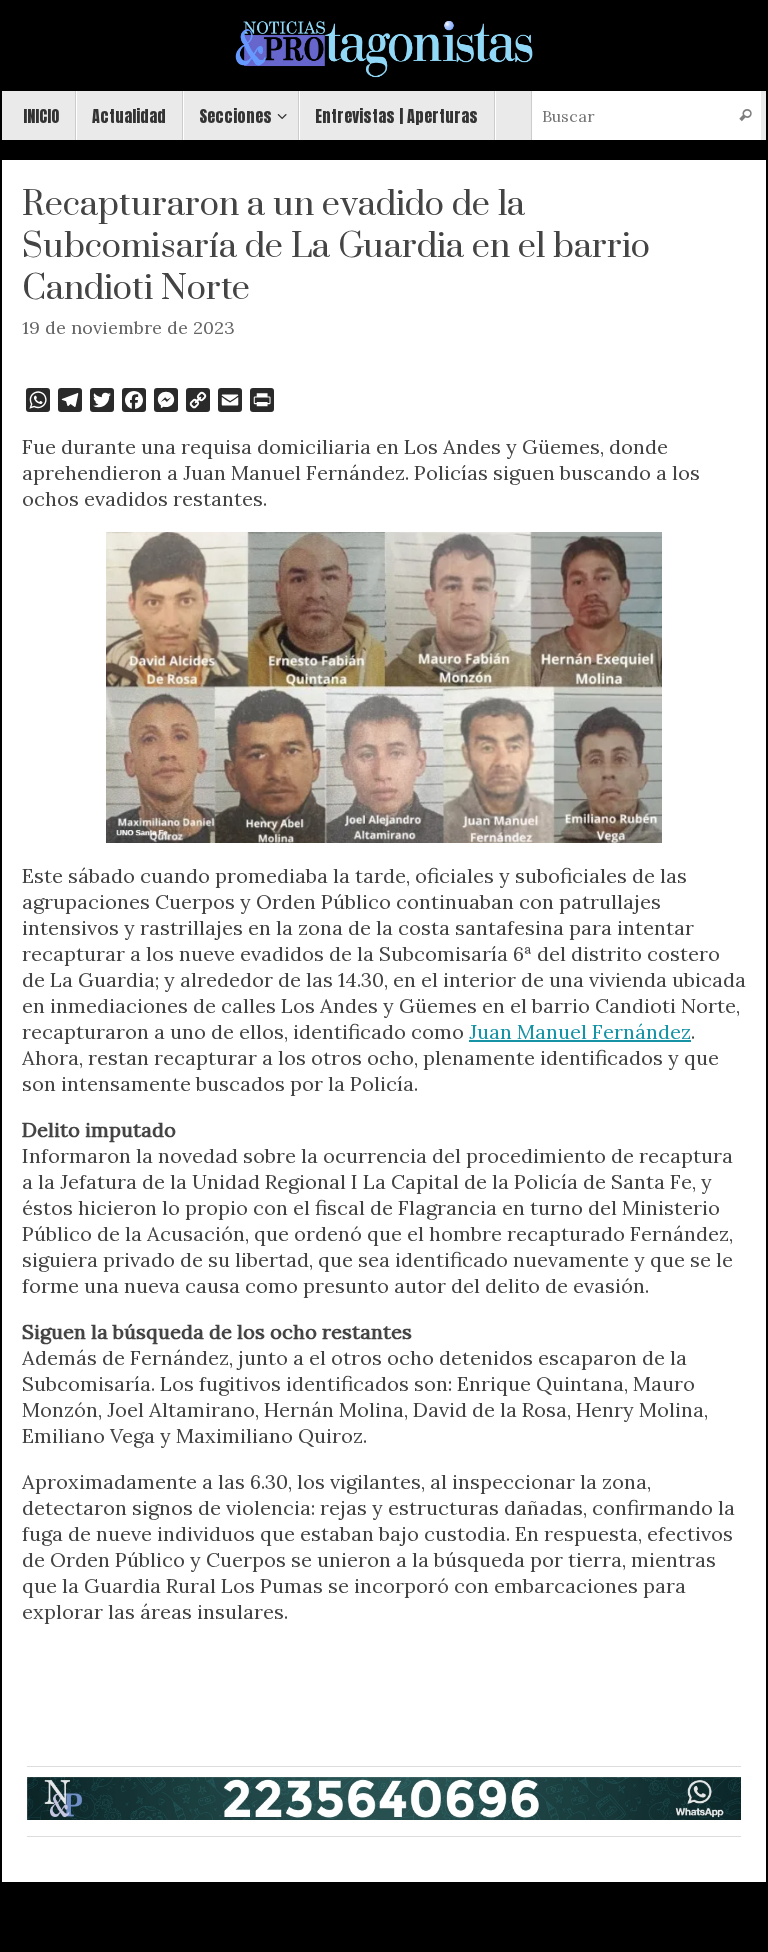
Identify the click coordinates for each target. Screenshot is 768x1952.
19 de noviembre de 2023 (128, 327)
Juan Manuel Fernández (580, 1031)
